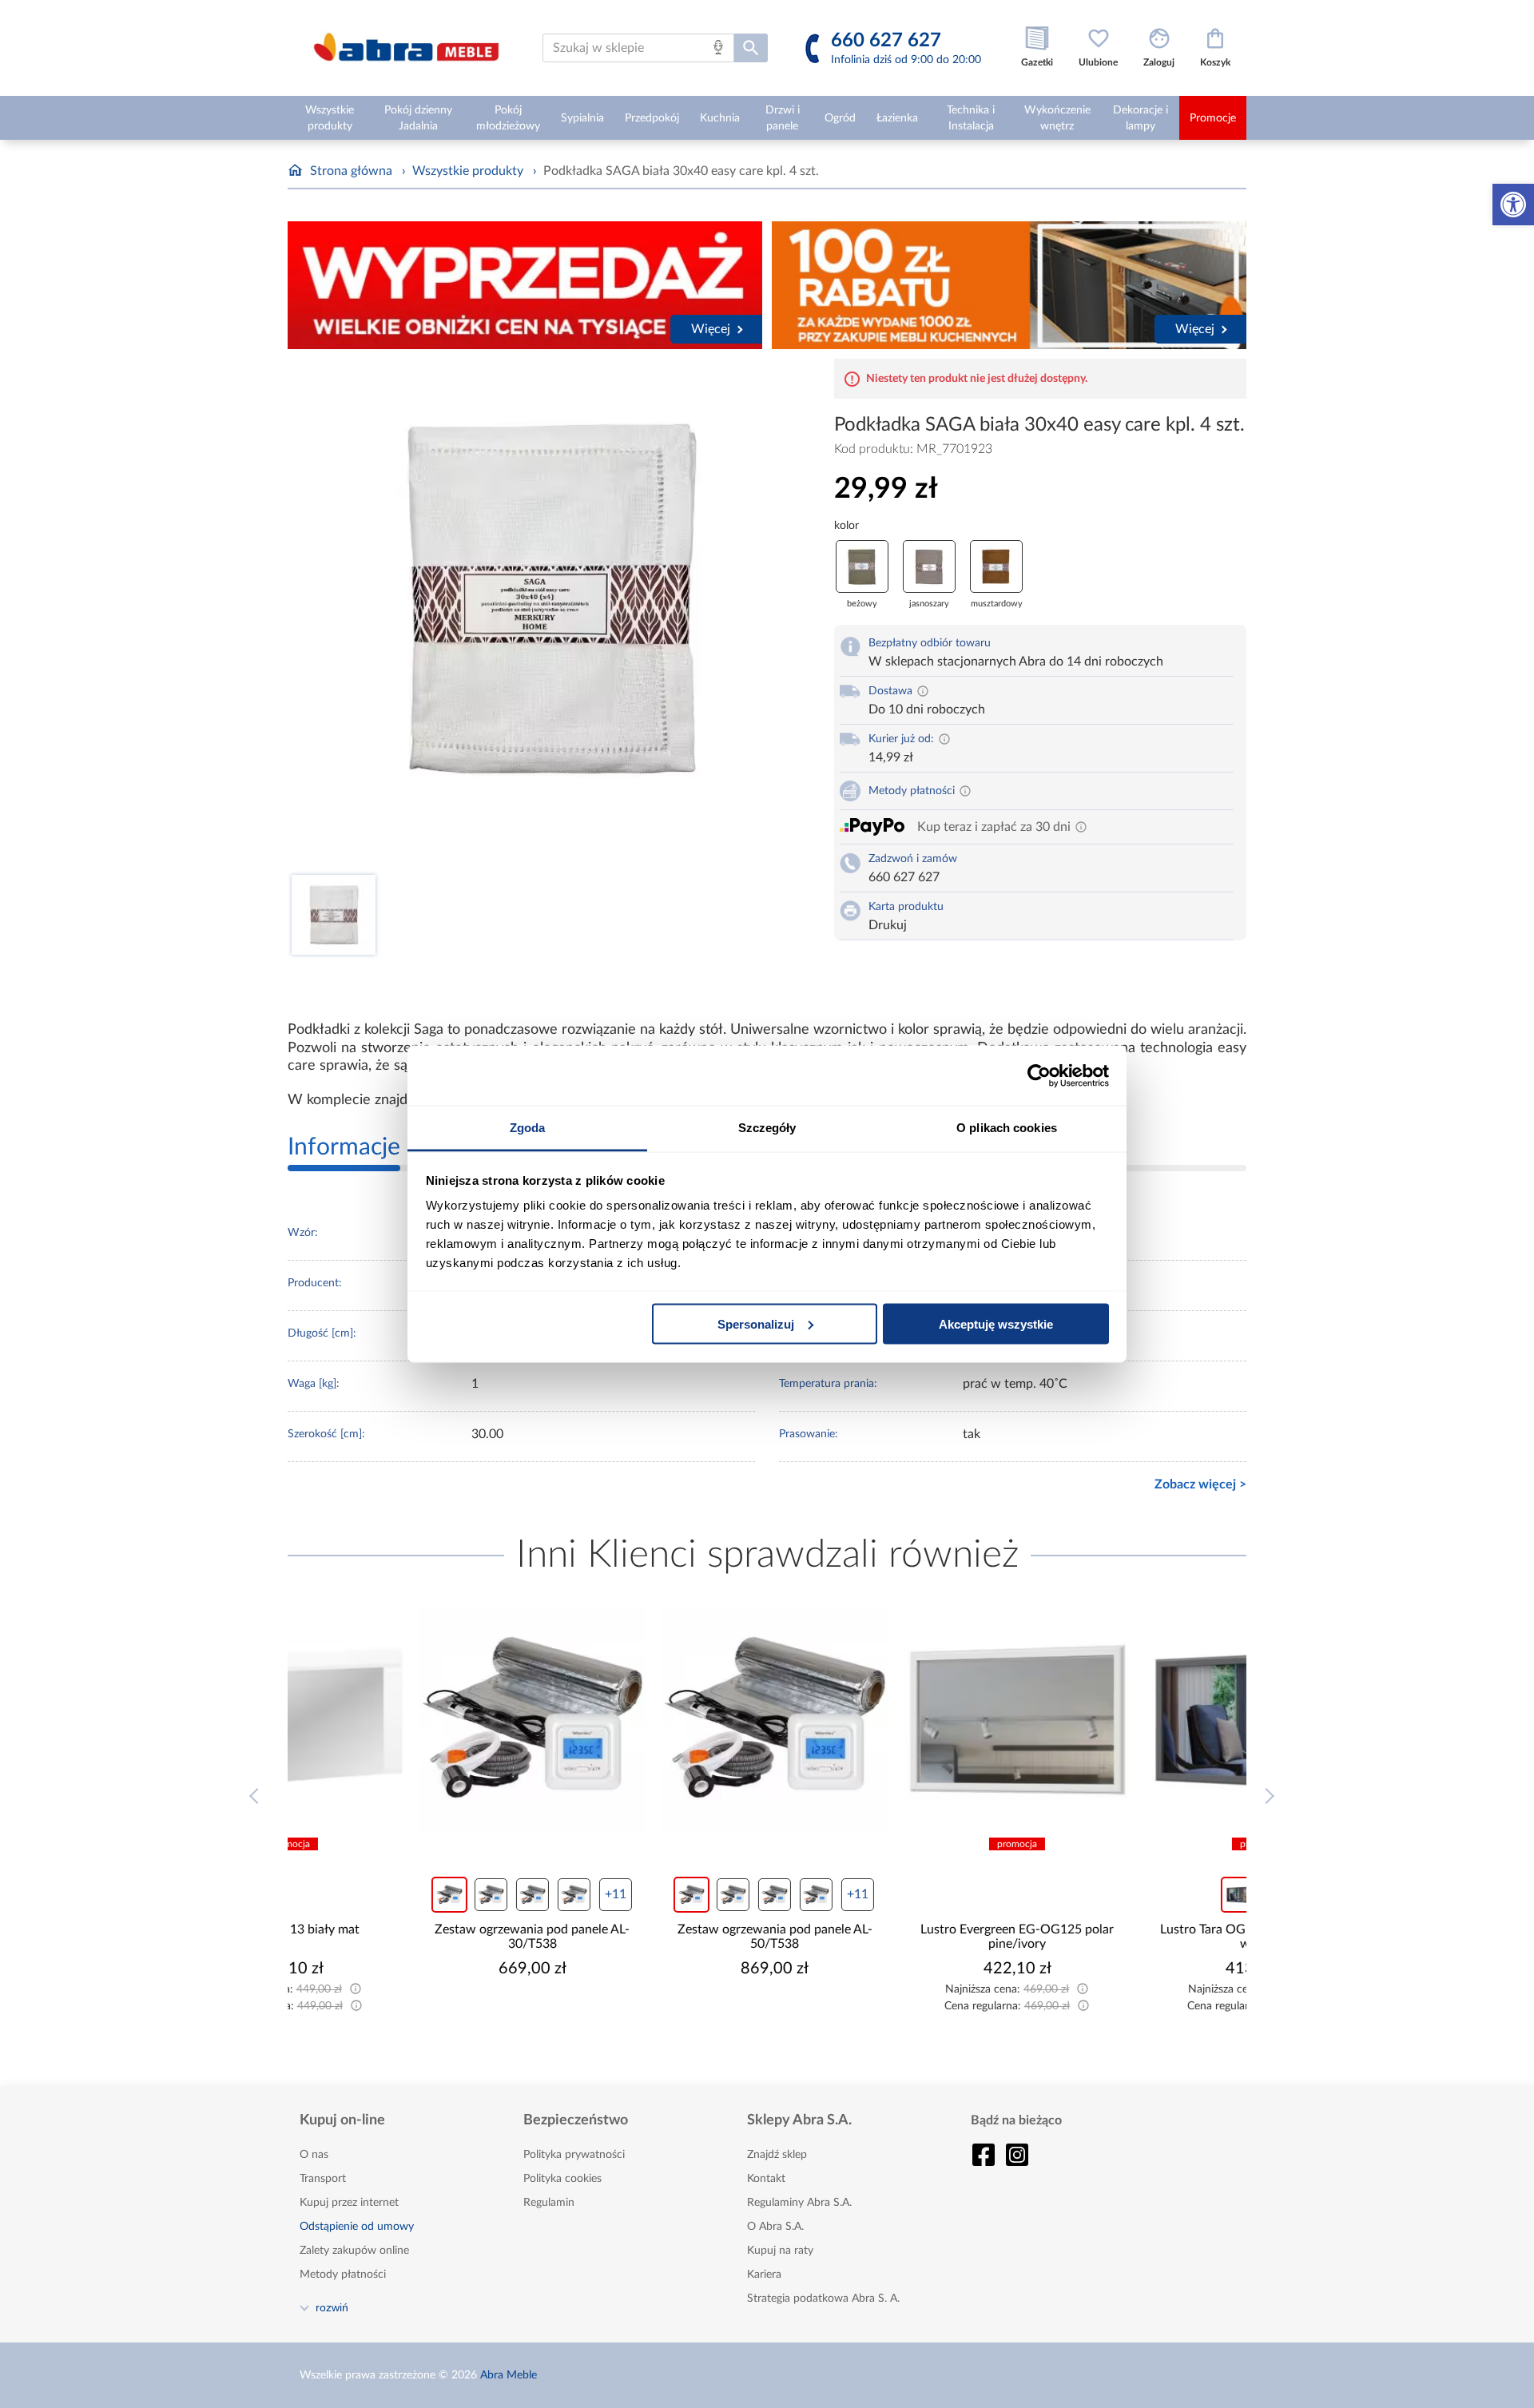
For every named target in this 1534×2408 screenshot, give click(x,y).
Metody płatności (343, 2275)
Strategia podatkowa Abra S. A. (823, 2299)
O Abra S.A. (775, 2227)
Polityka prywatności (574, 2155)
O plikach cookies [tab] (1007, 1128)
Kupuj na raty (780, 2251)
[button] (1513, 205)
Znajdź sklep (777, 2155)
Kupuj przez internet (349, 2203)
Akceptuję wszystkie (996, 1323)
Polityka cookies (562, 2179)
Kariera (764, 2275)
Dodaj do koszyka (414, 2017)
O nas (314, 2155)
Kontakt (766, 2179)
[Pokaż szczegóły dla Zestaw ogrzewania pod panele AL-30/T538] (403, 1719)
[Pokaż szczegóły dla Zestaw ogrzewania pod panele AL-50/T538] (646, 1719)
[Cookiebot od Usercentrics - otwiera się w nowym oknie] (1039, 1075)
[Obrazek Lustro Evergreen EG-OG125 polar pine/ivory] (888, 1719)
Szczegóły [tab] (767, 1128)
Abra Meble (509, 2375)
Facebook (984, 2155)
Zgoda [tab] (528, 1128)
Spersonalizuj (756, 1323)
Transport (323, 2179)
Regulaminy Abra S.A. (799, 2203)
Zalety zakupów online (354, 2251)
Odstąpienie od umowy (357, 2227)
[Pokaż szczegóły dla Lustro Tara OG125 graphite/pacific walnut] (1131, 1719)
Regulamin (549, 2203)
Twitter (1017, 2155)
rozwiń (332, 2307)
